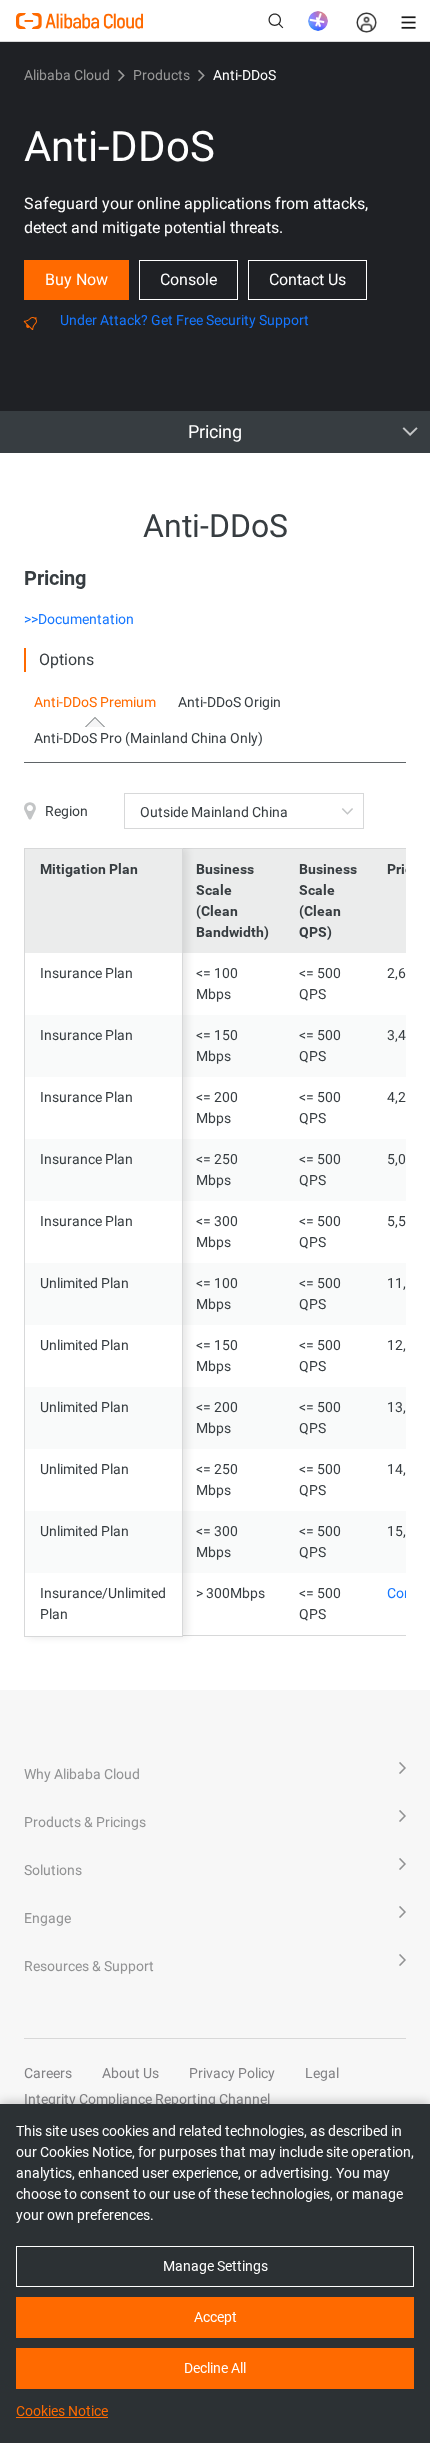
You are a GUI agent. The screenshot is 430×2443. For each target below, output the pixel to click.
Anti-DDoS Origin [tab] (229, 702)
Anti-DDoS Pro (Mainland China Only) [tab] (148, 738)
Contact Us (307, 279)
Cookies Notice (62, 2411)
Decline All (215, 2368)
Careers (48, 2073)
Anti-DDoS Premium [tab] (95, 702)
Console (188, 279)
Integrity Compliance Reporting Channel (147, 2099)
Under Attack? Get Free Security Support (184, 320)
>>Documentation (79, 619)
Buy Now (76, 279)
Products (161, 75)
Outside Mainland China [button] (214, 812)
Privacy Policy (232, 2073)
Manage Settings (215, 2266)
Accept (215, 2317)
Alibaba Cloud (67, 75)
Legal (322, 2073)
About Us (130, 2073)
